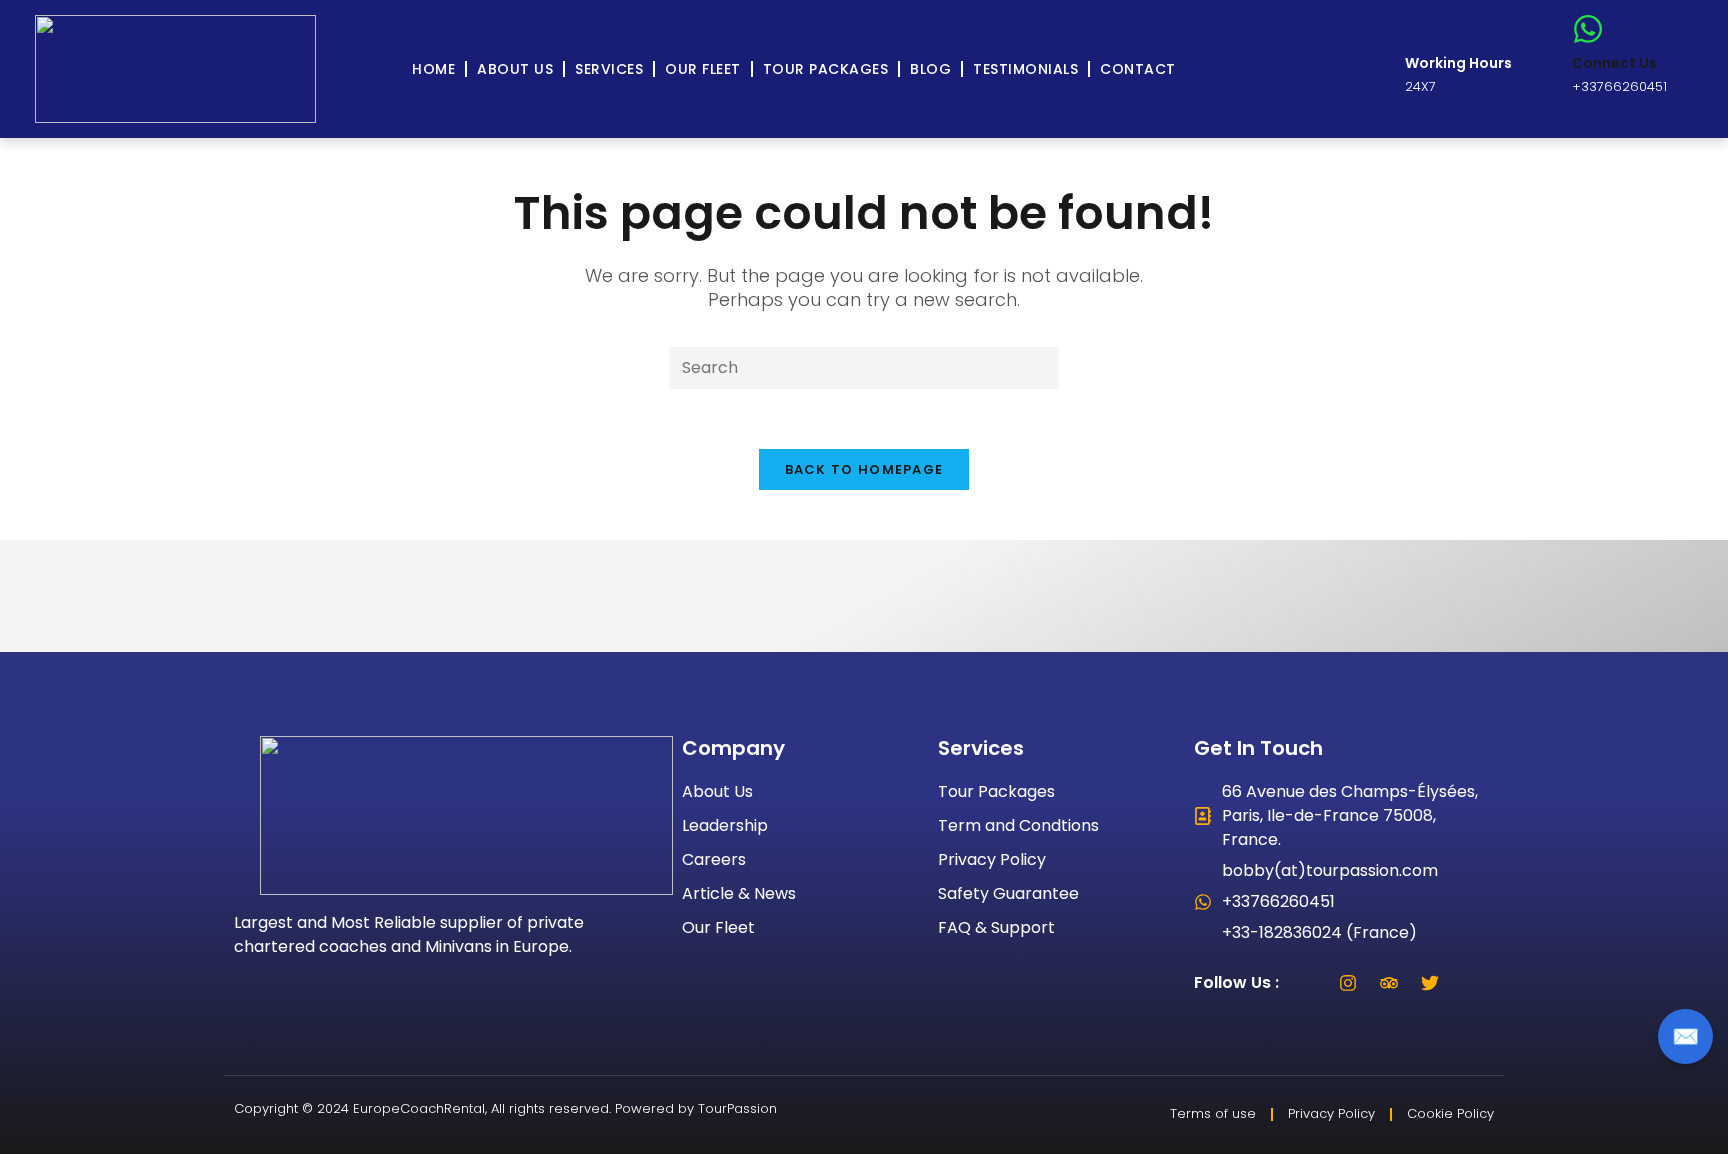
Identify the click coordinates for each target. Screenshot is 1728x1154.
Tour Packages (826, 69)
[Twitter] (1430, 983)
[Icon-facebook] (1307, 983)
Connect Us (1614, 63)
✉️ (1685, 1036)
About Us (515, 69)
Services (609, 69)
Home (433, 69)
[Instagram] (1348, 983)
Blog (930, 69)
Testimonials (1025, 69)
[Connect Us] (1588, 29)
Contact (1138, 69)
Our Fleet (703, 69)
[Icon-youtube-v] (1471, 983)
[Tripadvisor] (1389, 983)
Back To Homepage (864, 469)
